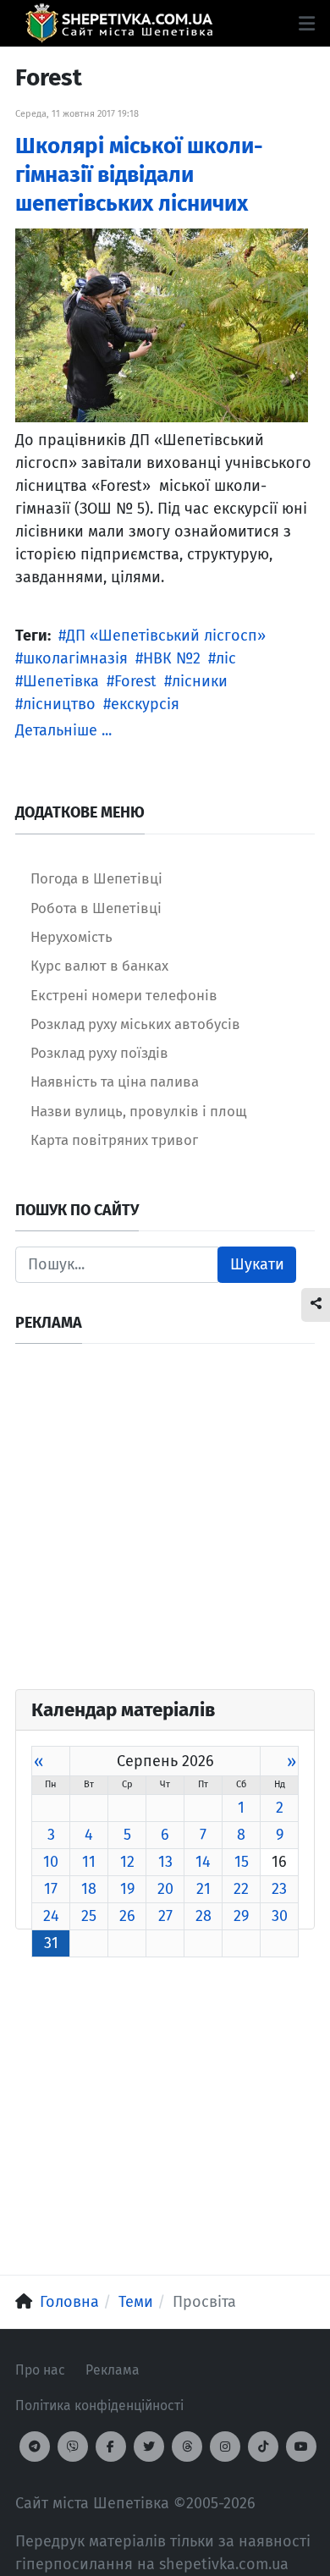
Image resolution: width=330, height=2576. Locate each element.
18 (89, 1889)
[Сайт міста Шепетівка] (119, 23)
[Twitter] (149, 2447)
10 (51, 1862)
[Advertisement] (165, 1524)
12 (127, 1862)
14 (203, 1862)
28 (203, 1916)
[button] (307, 24)
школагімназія (75, 658)
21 (203, 1889)
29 (241, 1916)
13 (165, 1862)
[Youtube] (301, 2447)
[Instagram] (225, 2447)
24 (51, 1916)
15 (242, 1862)
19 (127, 1889)
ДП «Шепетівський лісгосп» (166, 636)
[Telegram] (35, 2447)
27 (165, 1916)
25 (89, 1916)
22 (241, 1889)
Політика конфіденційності (99, 2405)
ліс (226, 658)
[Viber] (73, 2447)
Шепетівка (61, 681)
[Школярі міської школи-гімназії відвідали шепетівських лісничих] (162, 324)
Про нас (40, 2370)
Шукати (257, 1264)
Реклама (113, 2370)
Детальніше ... (63, 730)
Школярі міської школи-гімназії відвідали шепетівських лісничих (139, 175)
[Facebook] (111, 2447)
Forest (135, 681)
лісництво (59, 704)
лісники (200, 681)
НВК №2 (172, 658)
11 (89, 1862)
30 (280, 1916)
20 (165, 1889)
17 (51, 1889)
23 (279, 1889)
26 (127, 1916)
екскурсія (145, 704)
